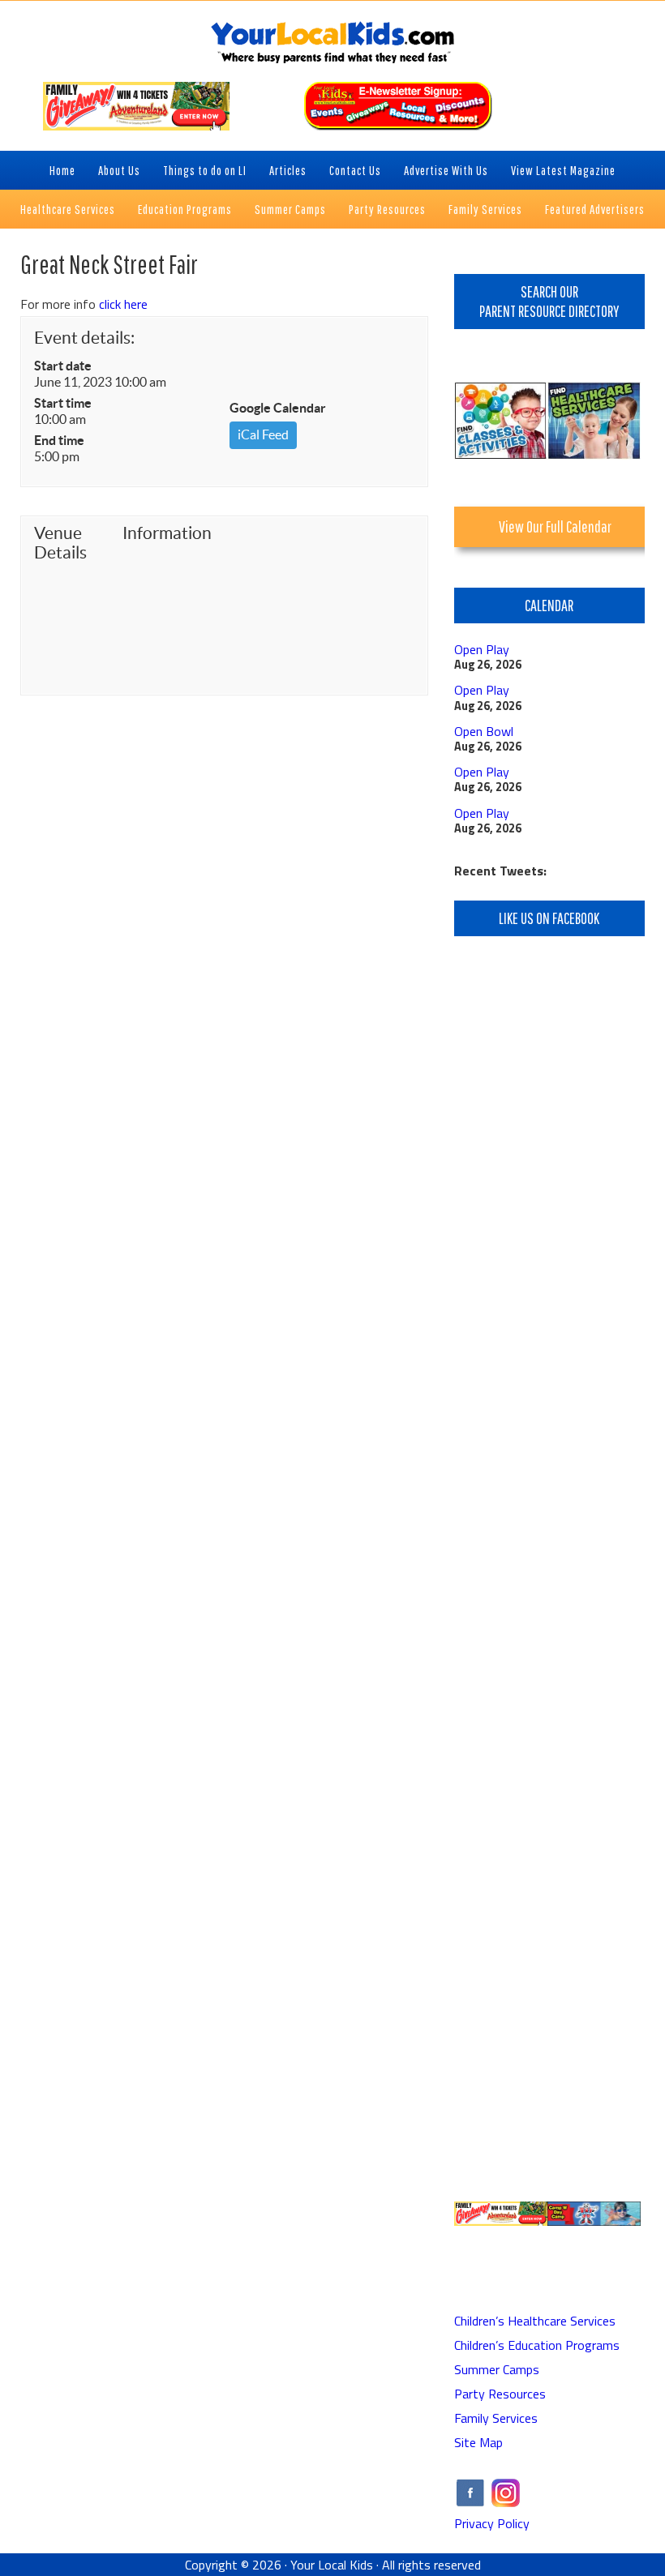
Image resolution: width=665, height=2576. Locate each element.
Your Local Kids (332, 2565)
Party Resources (500, 2394)
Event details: (84, 338)
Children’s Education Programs (537, 2345)
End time (59, 440)
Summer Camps (497, 2369)
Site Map (478, 2442)
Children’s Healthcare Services (535, 2321)
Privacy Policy (492, 2523)
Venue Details (60, 543)
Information (164, 533)
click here (123, 304)
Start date (63, 366)
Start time (63, 403)
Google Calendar (278, 408)
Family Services (496, 2418)
